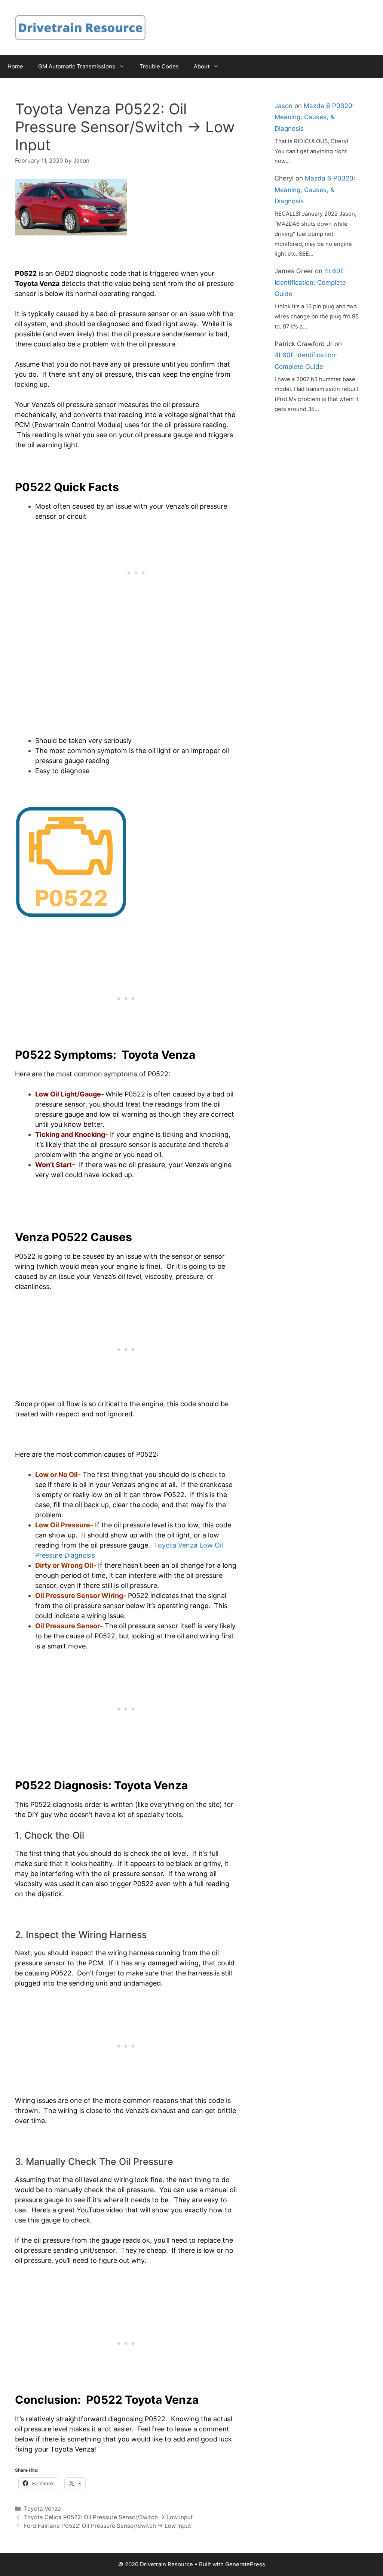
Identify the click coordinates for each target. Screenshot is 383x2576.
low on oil (106, 1495)
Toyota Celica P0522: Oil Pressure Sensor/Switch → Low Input (108, 2517)
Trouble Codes (159, 66)
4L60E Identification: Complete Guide (310, 282)
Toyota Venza (42, 2509)
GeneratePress (245, 2564)
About (202, 66)
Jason (284, 106)
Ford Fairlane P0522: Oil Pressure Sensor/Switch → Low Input (108, 2526)
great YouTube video (91, 2210)
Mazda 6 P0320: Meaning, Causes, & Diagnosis (314, 117)
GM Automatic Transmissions (77, 66)
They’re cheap (143, 2250)
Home (15, 66)
